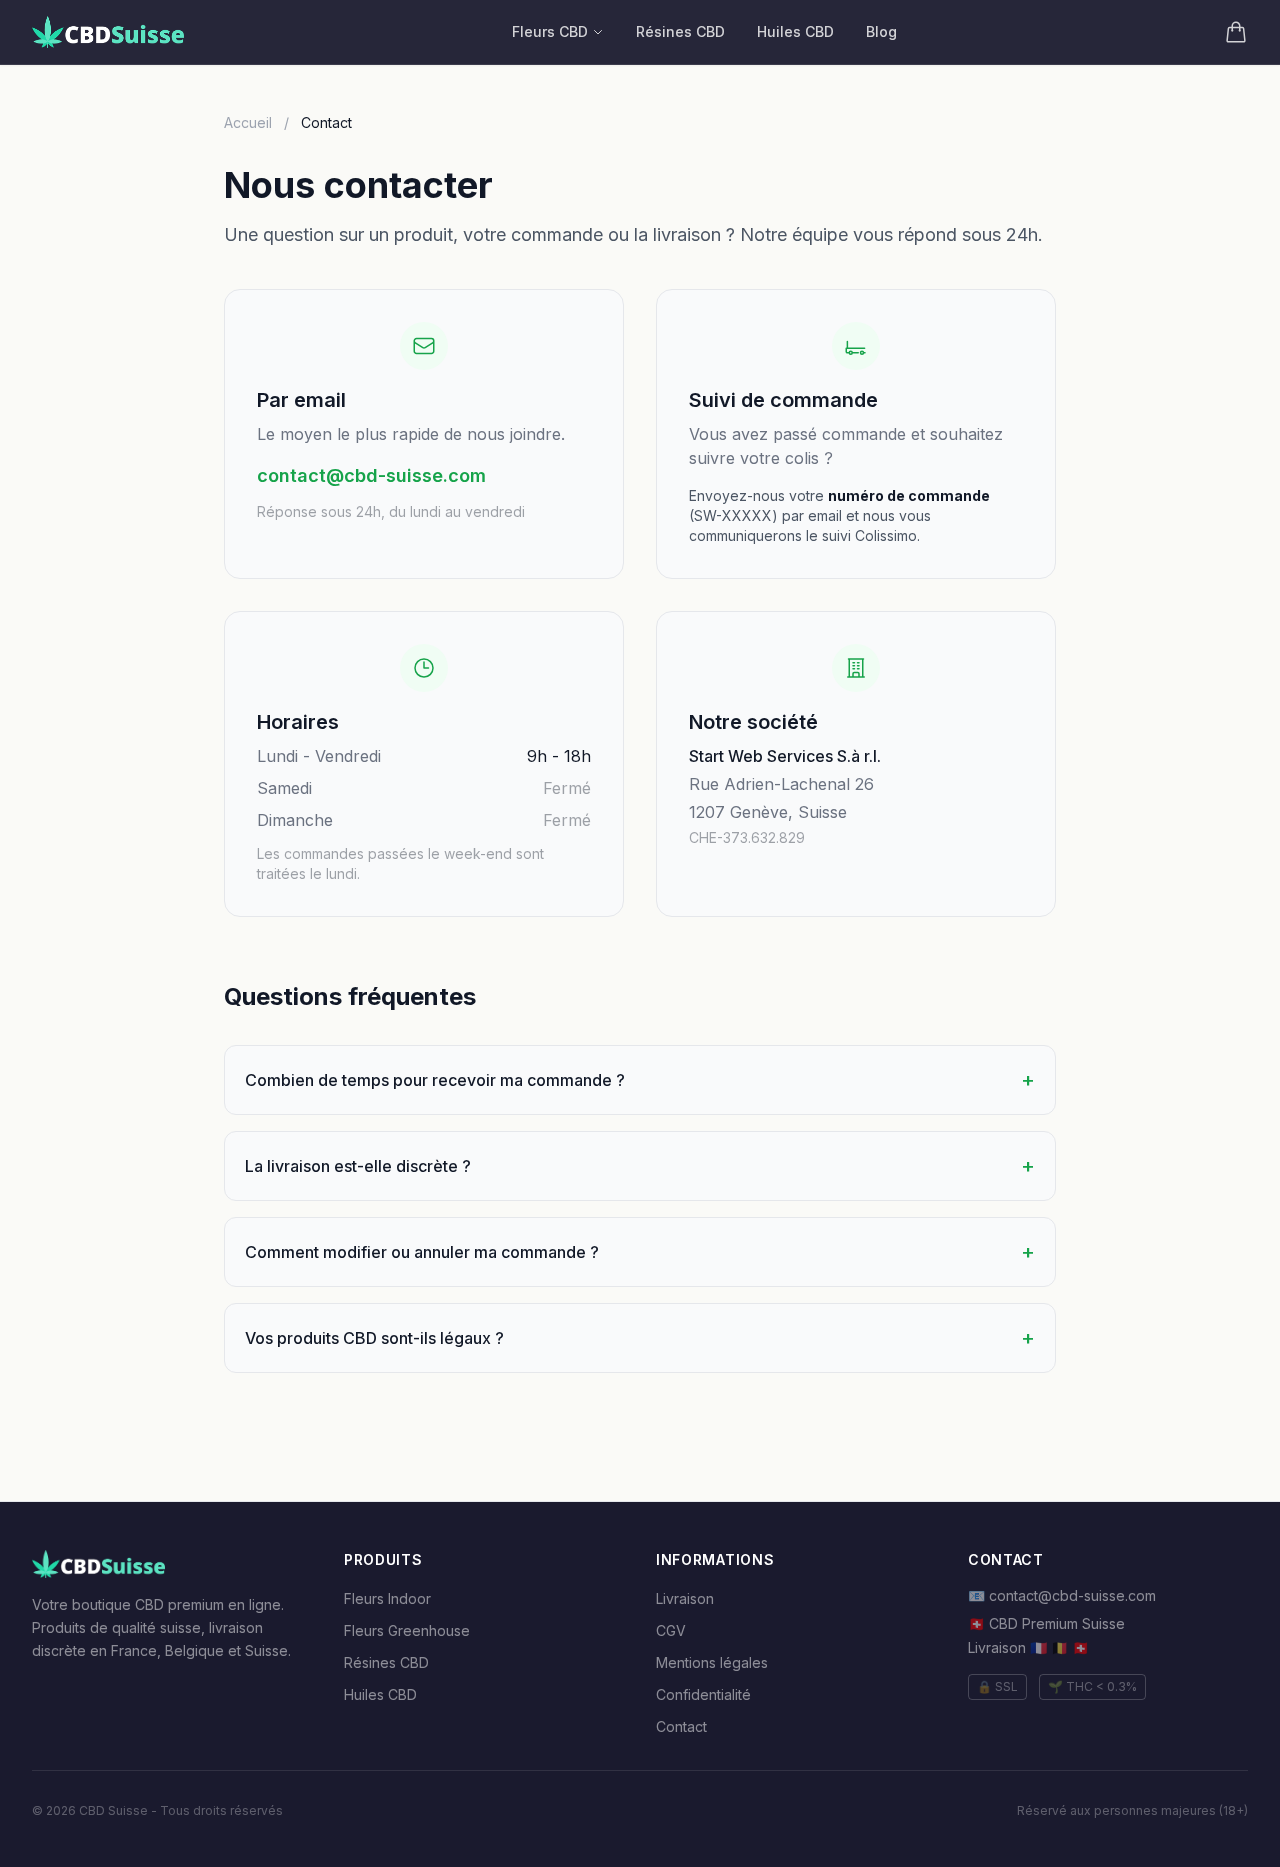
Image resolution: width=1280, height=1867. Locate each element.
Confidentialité (703, 1694)
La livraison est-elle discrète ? (640, 1166)
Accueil (248, 122)
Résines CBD (680, 31)
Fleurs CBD (550, 31)
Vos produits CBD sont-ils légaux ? (640, 1338)
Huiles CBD (795, 31)
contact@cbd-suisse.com (371, 475)
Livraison (685, 1598)
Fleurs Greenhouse (407, 1630)
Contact (681, 1726)
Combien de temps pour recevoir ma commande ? (640, 1080)
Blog (881, 31)
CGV (671, 1630)
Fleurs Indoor (387, 1598)
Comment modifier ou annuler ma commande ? (640, 1252)
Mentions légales (712, 1662)
